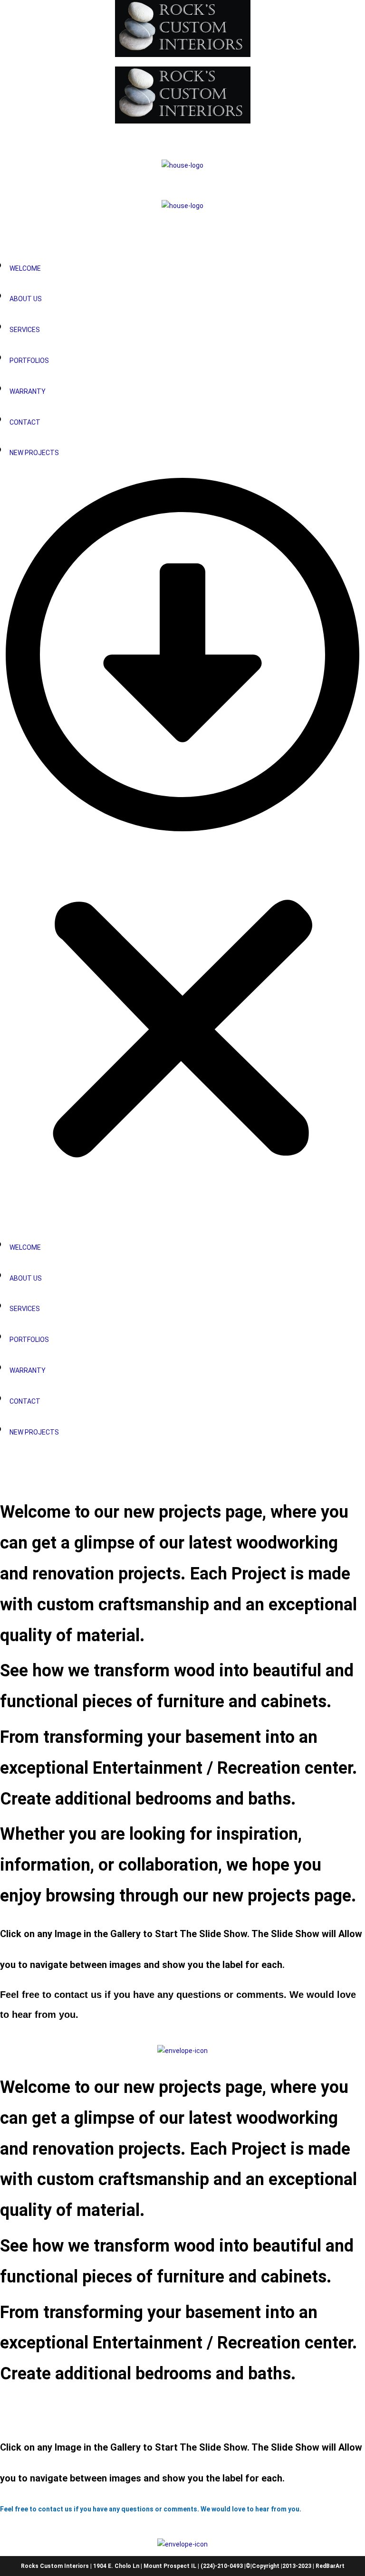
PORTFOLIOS (29, 361)
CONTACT (25, 422)
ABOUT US (26, 299)
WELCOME (25, 268)
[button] (182, 847)
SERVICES (25, 330)
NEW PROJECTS (34, 453)
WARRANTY (28, 391)
